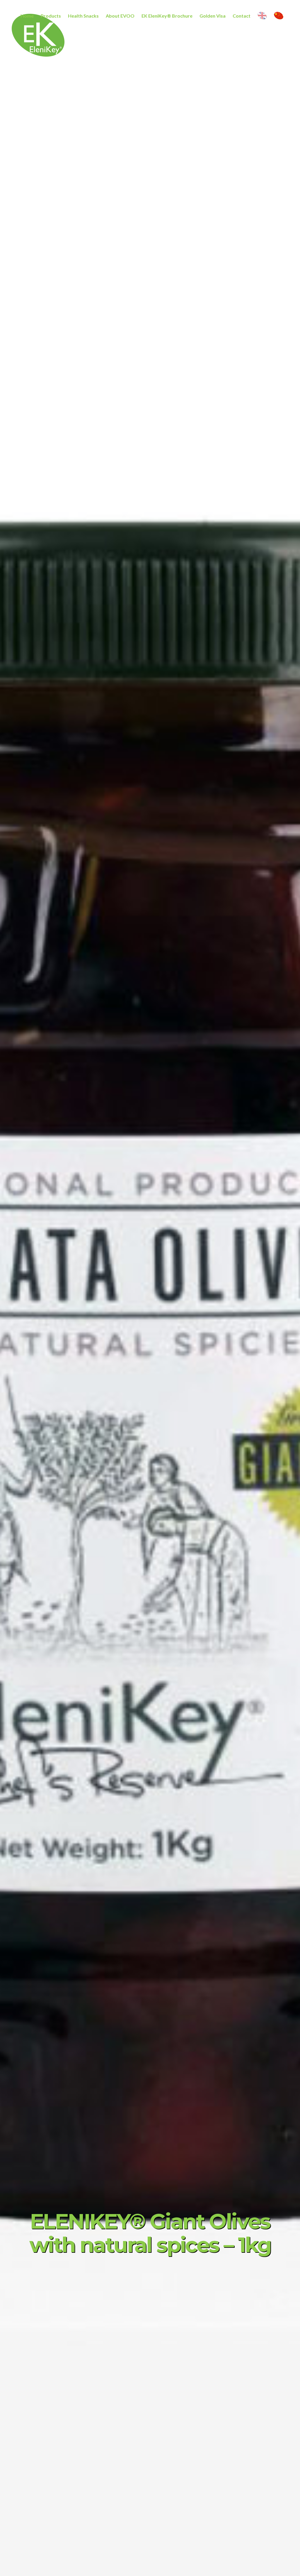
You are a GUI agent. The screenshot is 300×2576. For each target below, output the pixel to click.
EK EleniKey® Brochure (167, 16)
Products (51, 16)
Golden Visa (213, 16)
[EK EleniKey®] (38, 60)
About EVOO (120, 16)
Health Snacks (83, 16)
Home (27, 16)
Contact (242, 16)
